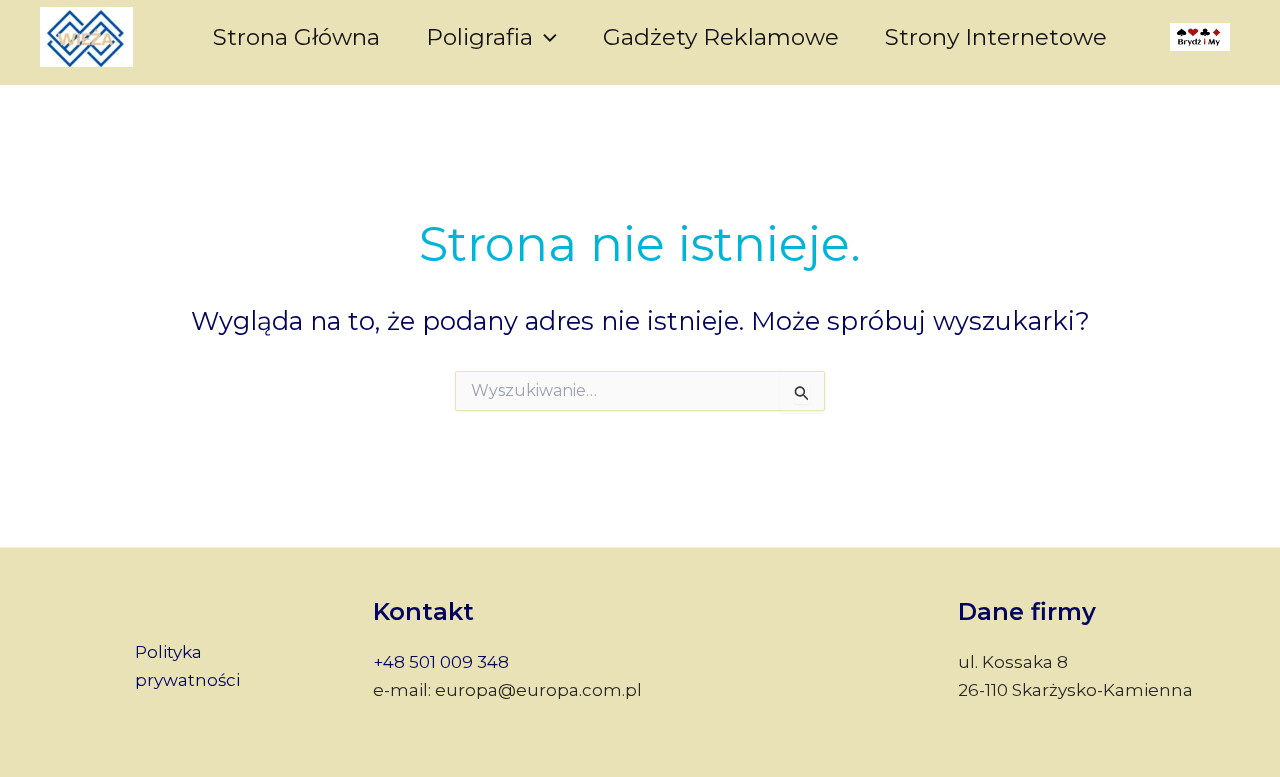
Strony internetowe (996, 37)
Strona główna (296, 37)
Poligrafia (479, 37)
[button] (545, 37)
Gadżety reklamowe (721, 37)
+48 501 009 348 (441, 662)
